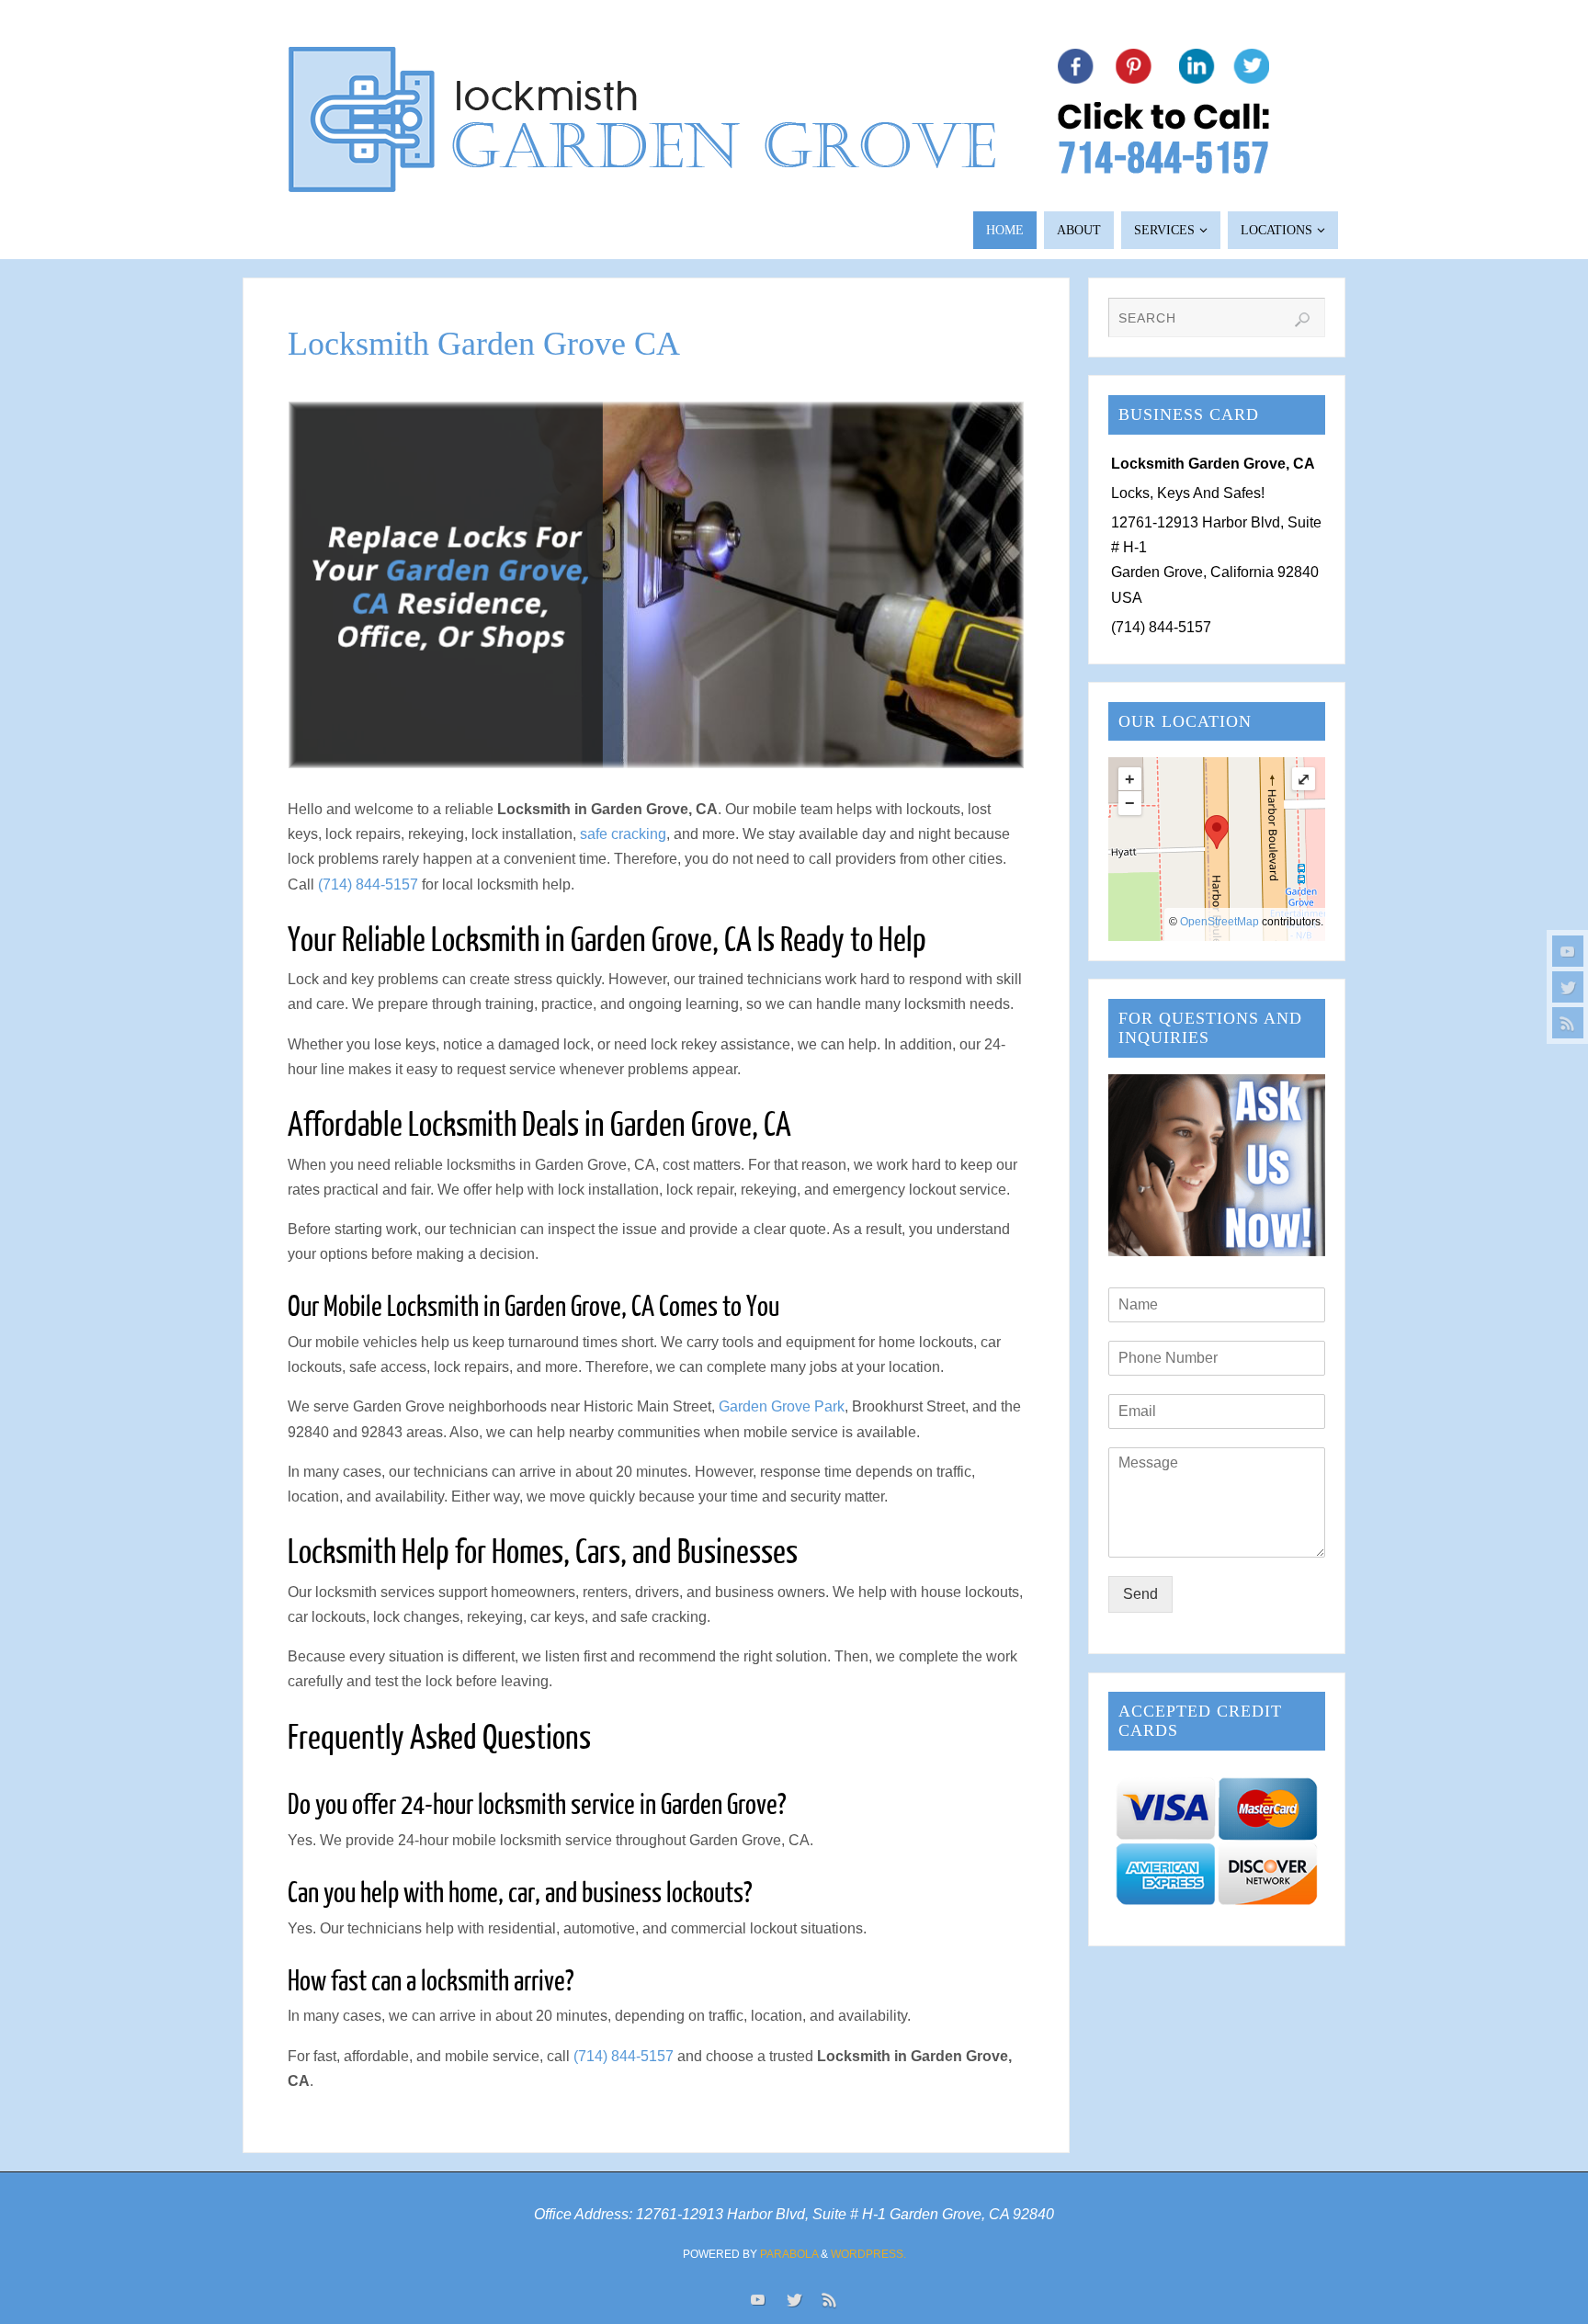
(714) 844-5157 (368, 884)
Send (1140, 1594)
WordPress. (868, 2254)
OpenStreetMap (1219, 922)
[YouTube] (1568, 951)
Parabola (789, 2254)
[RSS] (1568, 1023)
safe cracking (623, 834)
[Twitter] (1568, 987)
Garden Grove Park (782, 1406)
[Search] (1302, 320)
